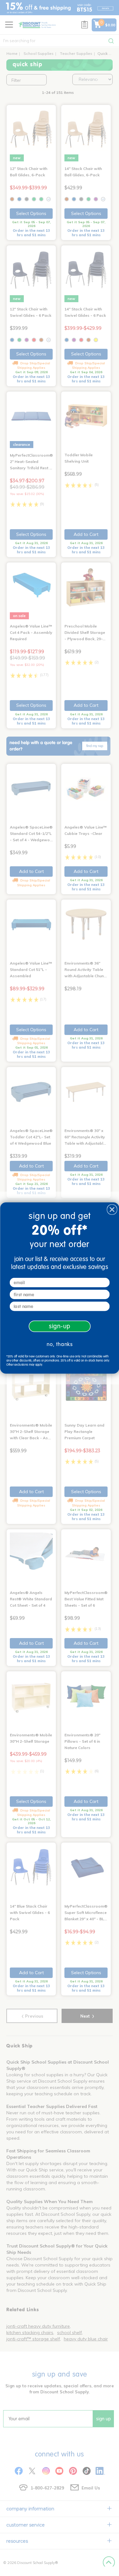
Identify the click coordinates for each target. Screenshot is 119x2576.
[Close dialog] (112, 1210)
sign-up (59, 1326)
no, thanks (60, 1344)
